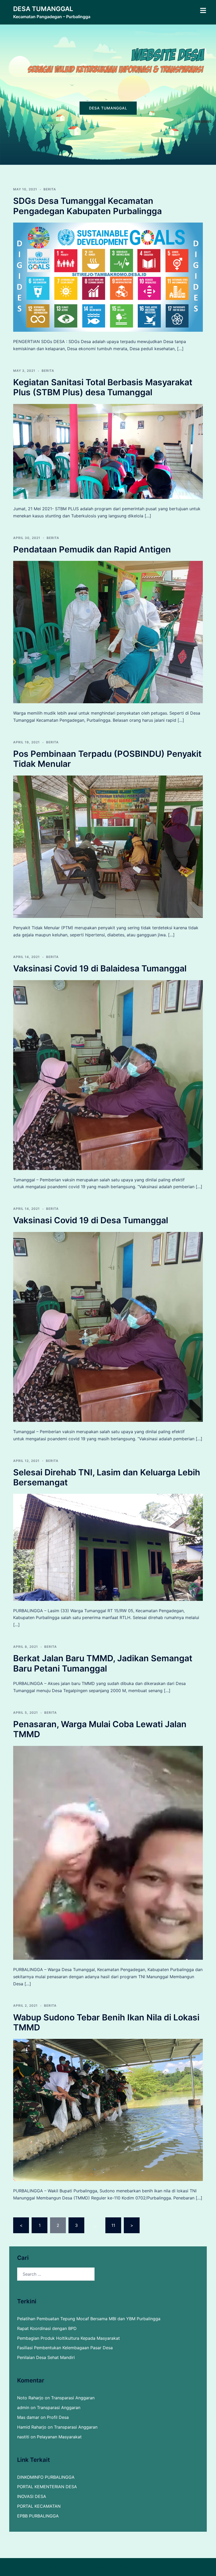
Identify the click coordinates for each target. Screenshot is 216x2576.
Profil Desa (58, 2417)
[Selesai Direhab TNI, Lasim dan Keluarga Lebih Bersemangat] (108, 1547)
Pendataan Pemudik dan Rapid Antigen (92, 549)
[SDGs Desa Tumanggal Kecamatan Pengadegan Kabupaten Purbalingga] (108, 277)
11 (113, 2225)
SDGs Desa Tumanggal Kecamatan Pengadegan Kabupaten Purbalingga (87, 206)
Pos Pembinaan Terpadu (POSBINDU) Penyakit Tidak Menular (107, 759)
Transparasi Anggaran (73, 2398)
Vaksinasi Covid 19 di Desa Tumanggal (91, 1220)
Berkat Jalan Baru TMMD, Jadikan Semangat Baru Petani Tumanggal (103, 1663)
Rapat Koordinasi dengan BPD (47, 2328)
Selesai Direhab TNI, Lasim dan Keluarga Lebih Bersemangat (107, 1477)
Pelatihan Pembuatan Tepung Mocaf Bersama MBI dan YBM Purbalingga (89, 2319)
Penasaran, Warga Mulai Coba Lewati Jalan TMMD (100, 1729)
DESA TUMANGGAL (43, 9)
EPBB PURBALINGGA (38, 2516)
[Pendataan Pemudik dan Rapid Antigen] (108, 632)
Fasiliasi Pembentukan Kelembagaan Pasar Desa (65, 2348)
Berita (50, 189)
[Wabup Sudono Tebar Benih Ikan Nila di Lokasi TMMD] (108, 2110)
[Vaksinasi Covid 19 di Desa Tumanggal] (108, 1326)
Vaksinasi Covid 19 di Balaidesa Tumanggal (100, 968)
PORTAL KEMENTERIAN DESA (47, 2487)
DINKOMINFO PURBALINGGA (46, 2477)
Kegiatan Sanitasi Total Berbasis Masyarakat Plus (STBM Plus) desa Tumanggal (103, 387)
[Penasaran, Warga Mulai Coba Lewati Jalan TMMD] (108, 1852)
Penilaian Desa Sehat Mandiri (46, 2357)
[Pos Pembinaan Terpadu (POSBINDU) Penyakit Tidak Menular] (108, 846)
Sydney (122, 2567)
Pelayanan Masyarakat (59, 2437)
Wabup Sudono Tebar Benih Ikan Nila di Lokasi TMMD (106, 2022)
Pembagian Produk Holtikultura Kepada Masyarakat (68, 2338)
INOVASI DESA (32, 2496)
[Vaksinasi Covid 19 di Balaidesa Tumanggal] (108, 1075)
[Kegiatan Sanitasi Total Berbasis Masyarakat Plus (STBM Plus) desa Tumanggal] (108, 451)
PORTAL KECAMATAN (39, 2506)
